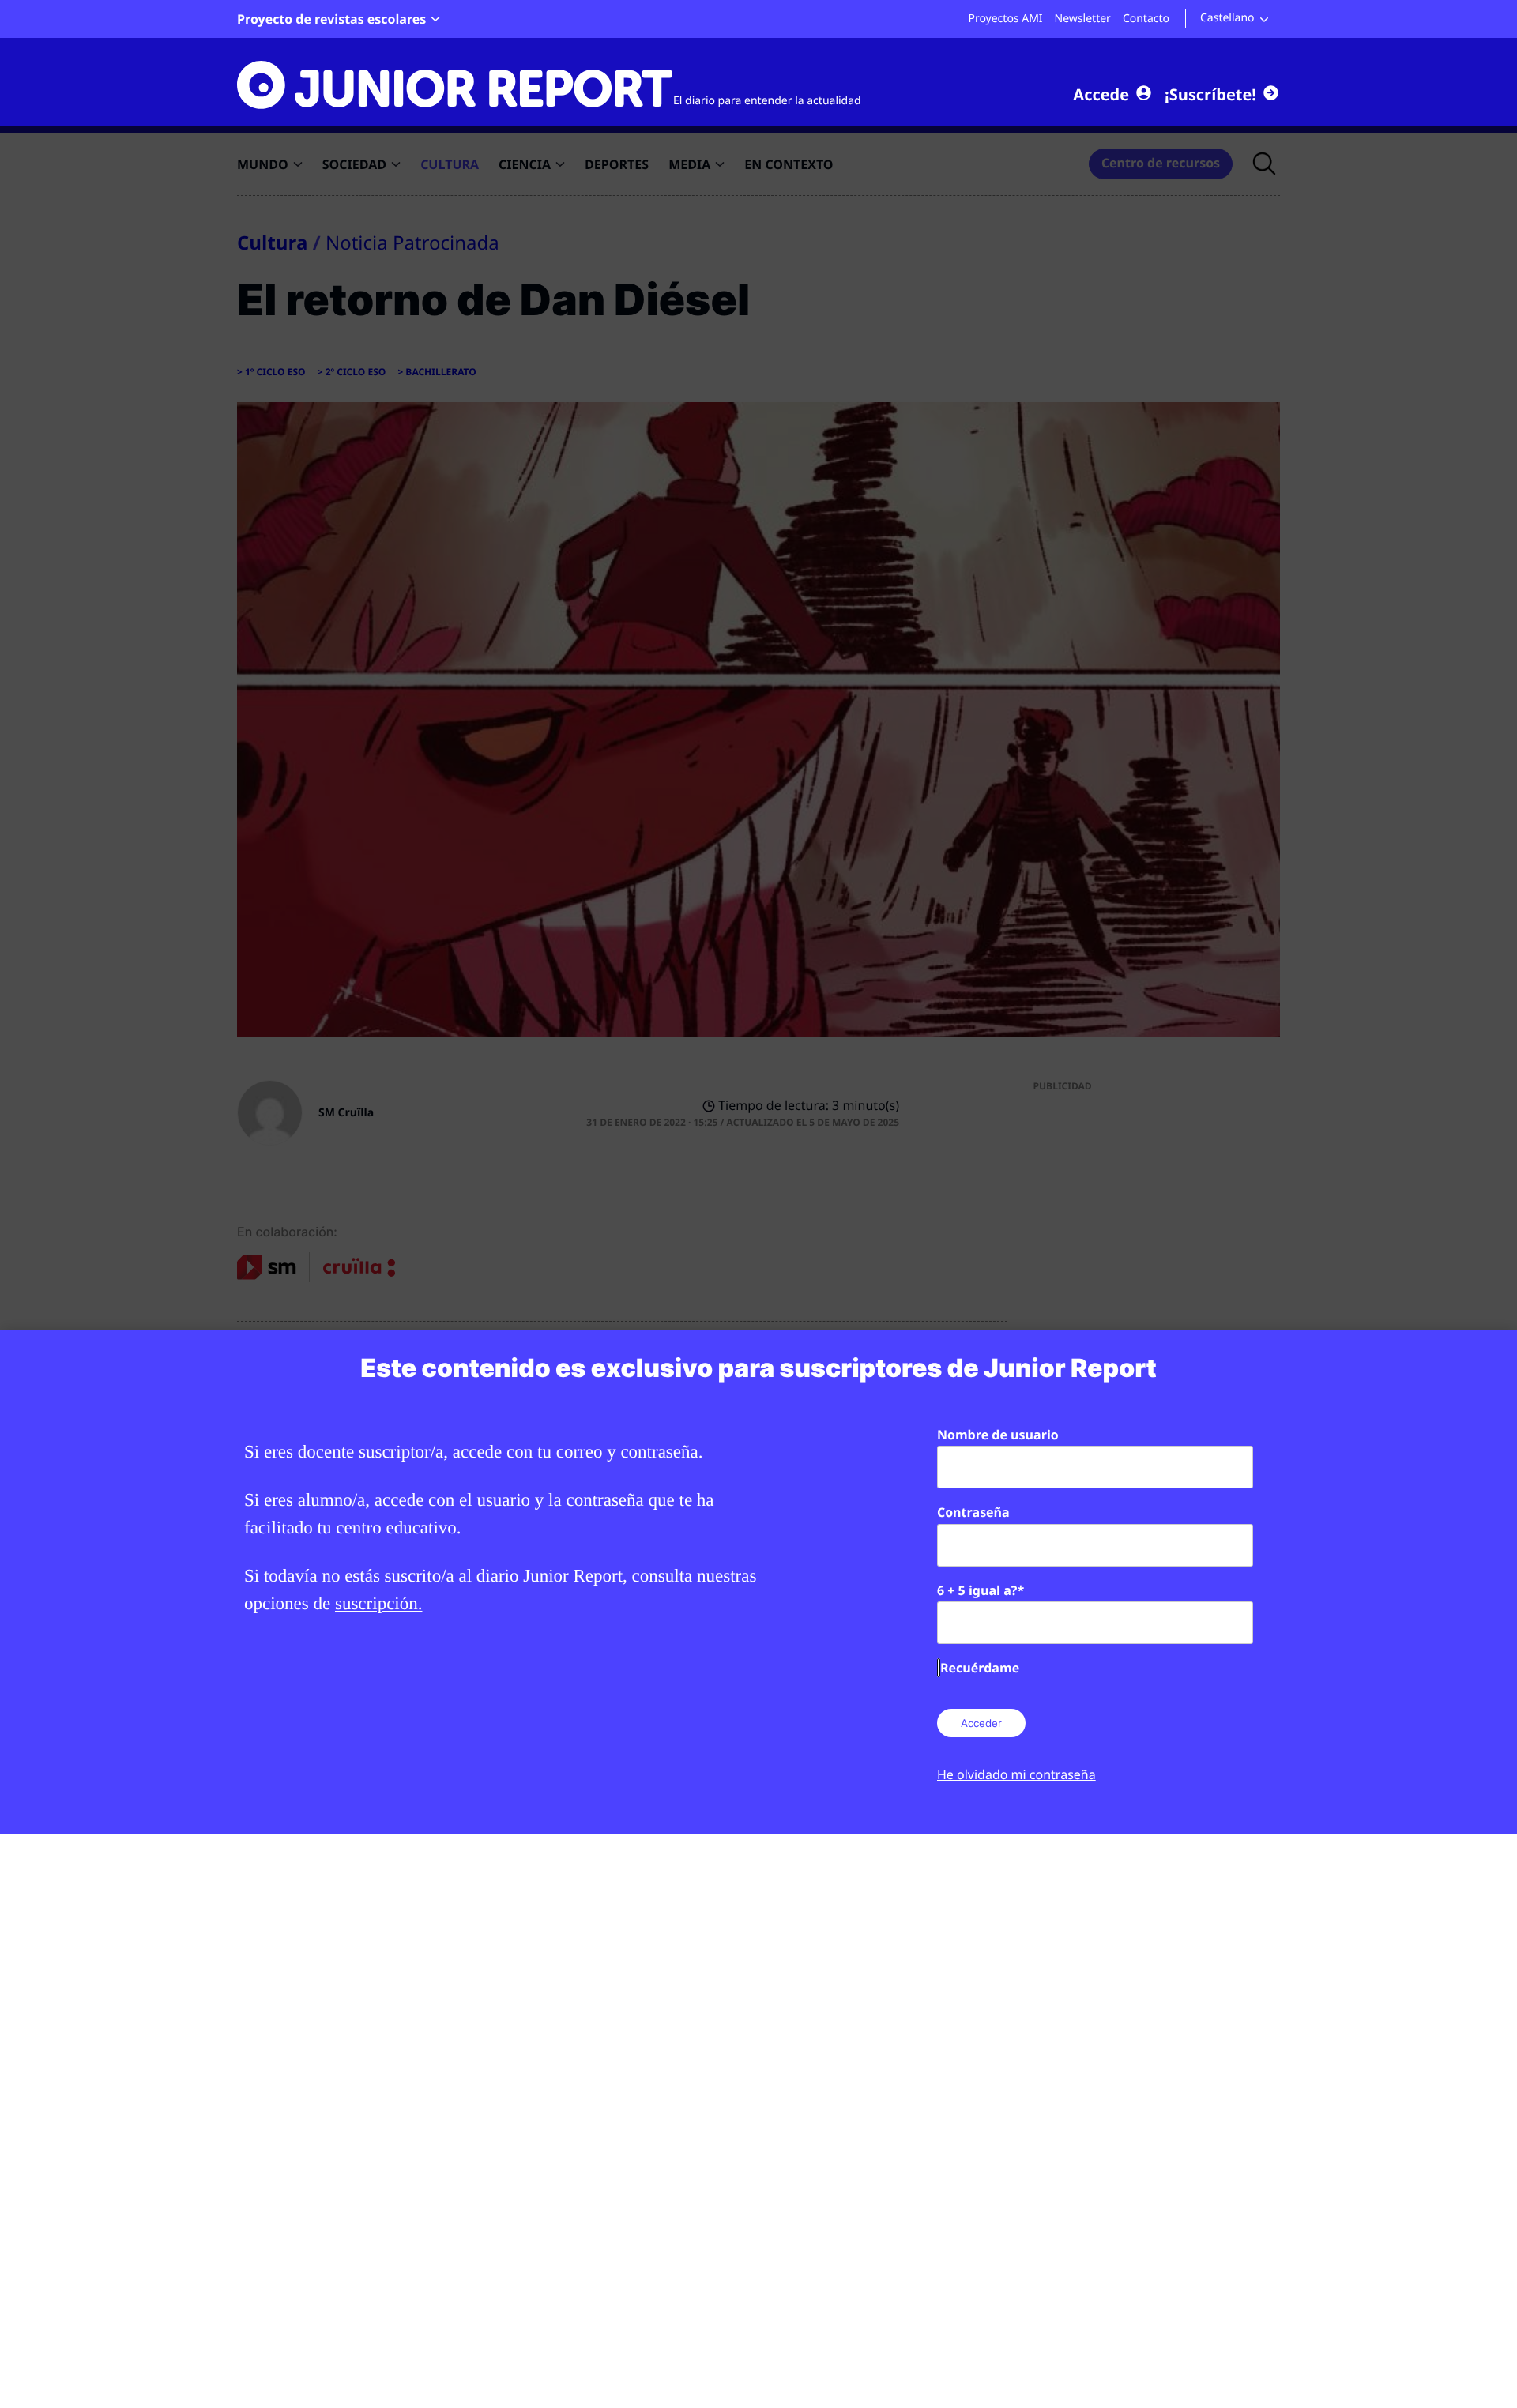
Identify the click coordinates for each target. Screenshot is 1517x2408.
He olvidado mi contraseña (1016, 1774)
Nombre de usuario (998, 1435)
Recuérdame (980, 1668)
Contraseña (973, 1512)
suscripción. (379, 1603)
